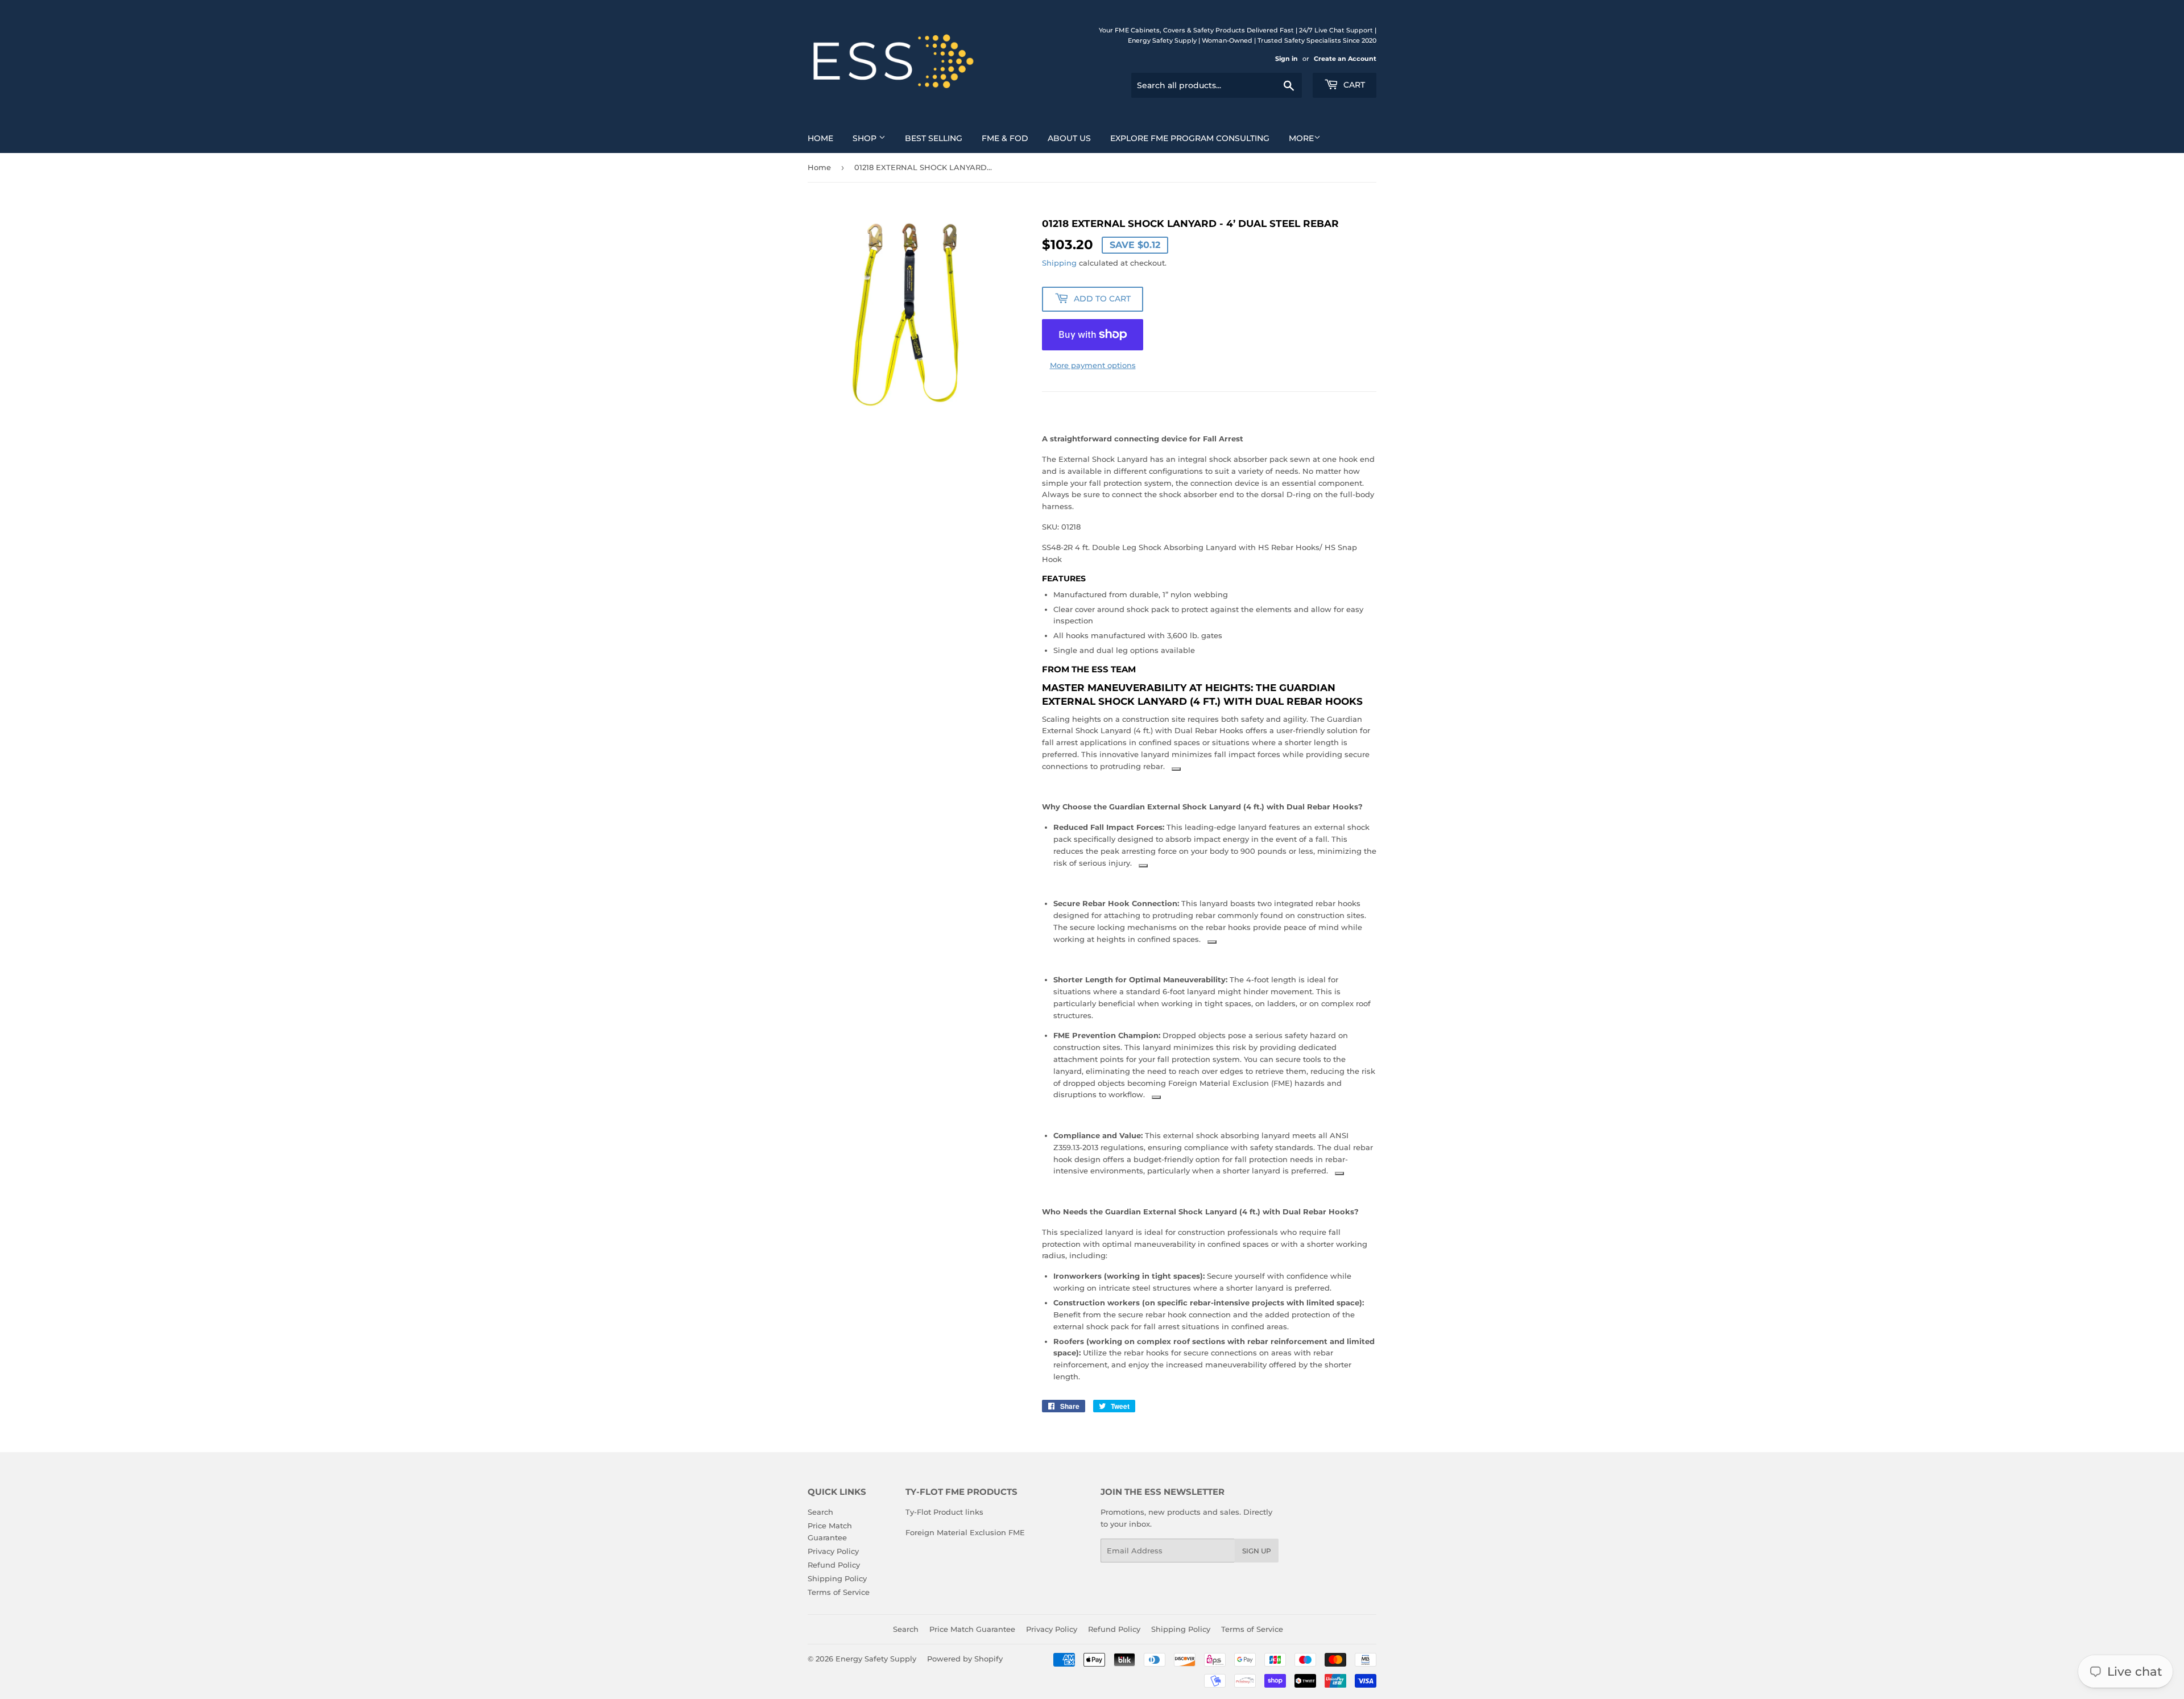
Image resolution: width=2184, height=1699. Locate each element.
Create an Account (1345, 59)
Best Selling (934, 138)
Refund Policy (834, 1565)
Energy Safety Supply (876, 1659)
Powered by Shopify (965, 1659)
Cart (1353, 85)
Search (820, 1512)
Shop (866, 138)
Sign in (1287, 59)
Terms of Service (839, 1592)
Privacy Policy (833, 1551)
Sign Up (1257, 1551)
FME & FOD (1005, 138)
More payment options (1093, 365)
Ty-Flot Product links (944, 1512)
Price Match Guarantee (972, 1629)
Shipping (1059, 263)
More (1301, 138)
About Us (1069, 138)
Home (820, 138)
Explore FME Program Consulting (1190, 138)
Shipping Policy (837, 1578)
